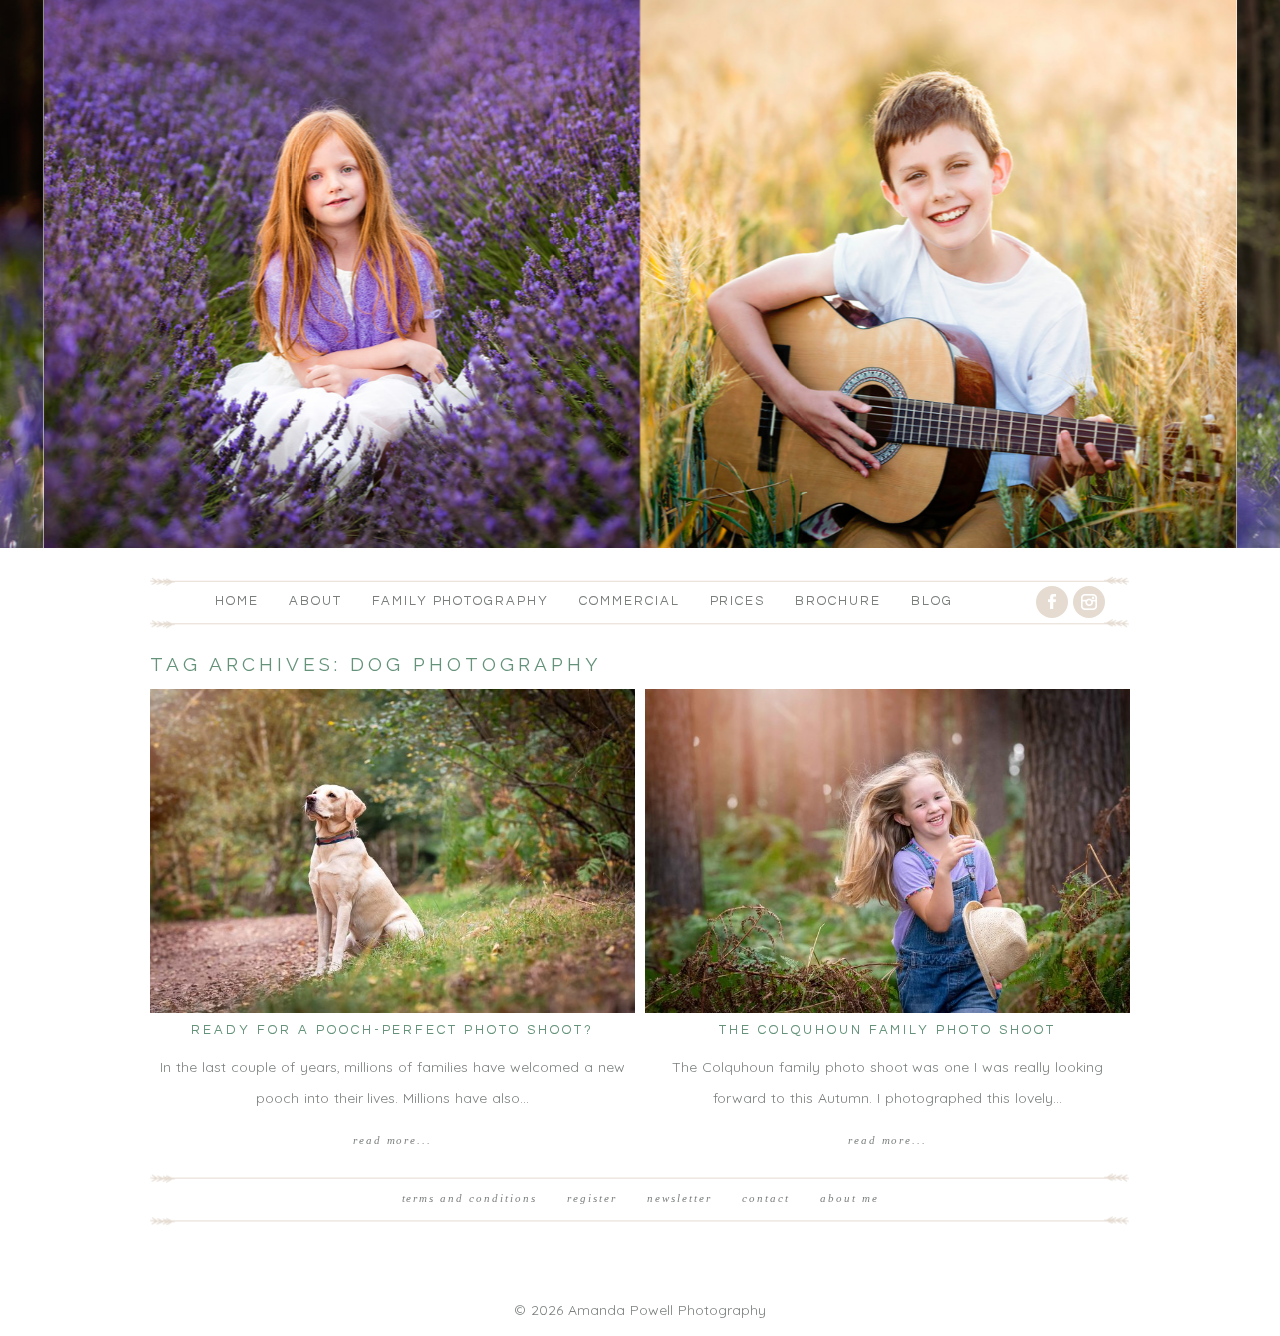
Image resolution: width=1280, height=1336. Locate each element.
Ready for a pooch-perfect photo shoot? (393, 1030)
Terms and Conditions (470, 1198)
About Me (849, 1198)
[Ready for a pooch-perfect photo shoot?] (392, 851)
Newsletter (679, 1198)
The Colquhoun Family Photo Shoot (888, 1030)
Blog (932, 601)
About (315, 601)
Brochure (838, 601)
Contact (766, 1198)
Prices (738, 601)
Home (237, 601)
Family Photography (460, 601)
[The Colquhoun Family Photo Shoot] (887, 851)
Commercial (629, 601)
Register (592, 1198)
